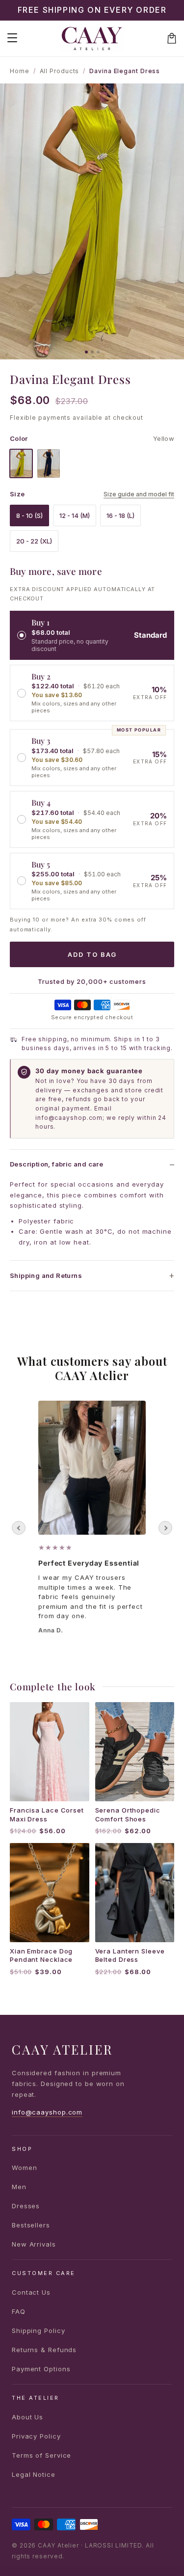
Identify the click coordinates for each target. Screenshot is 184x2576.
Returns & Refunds (44, 2350)
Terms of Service (41, 2455)
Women (25, 2168)
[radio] (92, 635)
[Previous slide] (19, 1528)
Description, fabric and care (56, 1164)
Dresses (26, 2206)
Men (19, 2187)
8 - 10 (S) (29, 515)
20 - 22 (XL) (34, 541)
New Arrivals (34, 2244)
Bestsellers (31, 2225)
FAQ (19, 2311)
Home (20, 71)
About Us (27, 2417)
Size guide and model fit (139, 494)
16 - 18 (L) (120, 515)
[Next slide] (165, 1528)
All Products (60, 71)
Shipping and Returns (46, 1275)
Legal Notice (34, 2474)
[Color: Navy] (49, 463)
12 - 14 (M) (75, 515)
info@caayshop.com (47, 2112)
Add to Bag (92, 954)
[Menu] (12, 38)
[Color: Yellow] (21, 463)
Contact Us (31, 2292)
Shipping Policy (39, 2331)
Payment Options (41, 2369)
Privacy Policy (36, 2436)
